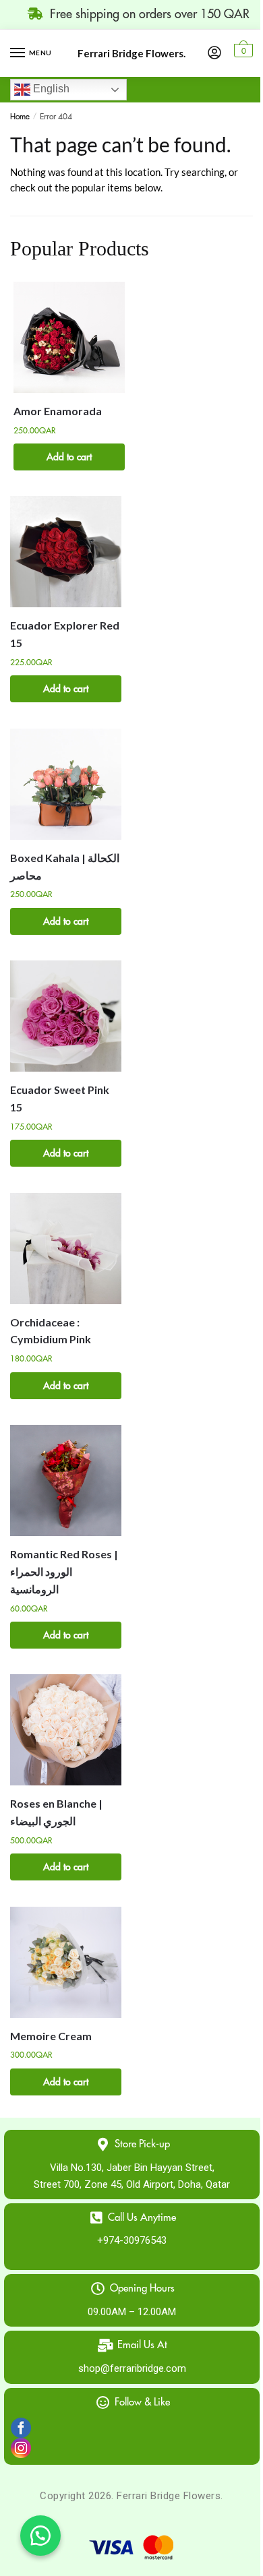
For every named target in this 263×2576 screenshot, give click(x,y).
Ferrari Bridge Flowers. (131, 54)
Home (20, 117)
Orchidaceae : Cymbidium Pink (51, 1331)
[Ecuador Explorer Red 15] (66, 552)
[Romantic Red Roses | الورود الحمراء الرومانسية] (66, 1480)
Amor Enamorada (58, 411)
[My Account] (214, 53)
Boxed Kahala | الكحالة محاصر (65, 866)
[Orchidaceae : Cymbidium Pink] (66, 1249)
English (50, 89)
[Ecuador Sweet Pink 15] (66, 1016)
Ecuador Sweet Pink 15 (60, 1098)
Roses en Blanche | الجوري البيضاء (56, 1812)
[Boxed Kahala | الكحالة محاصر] (66, 784)
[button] (40, 2536)
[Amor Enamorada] (69, 337)
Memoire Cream (51, 2036)
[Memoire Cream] (66, 1962)
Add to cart (69, 457)
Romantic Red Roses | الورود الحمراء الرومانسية (64, 1571)
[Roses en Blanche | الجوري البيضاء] (66, 1730)
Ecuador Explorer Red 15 (65, 634)
